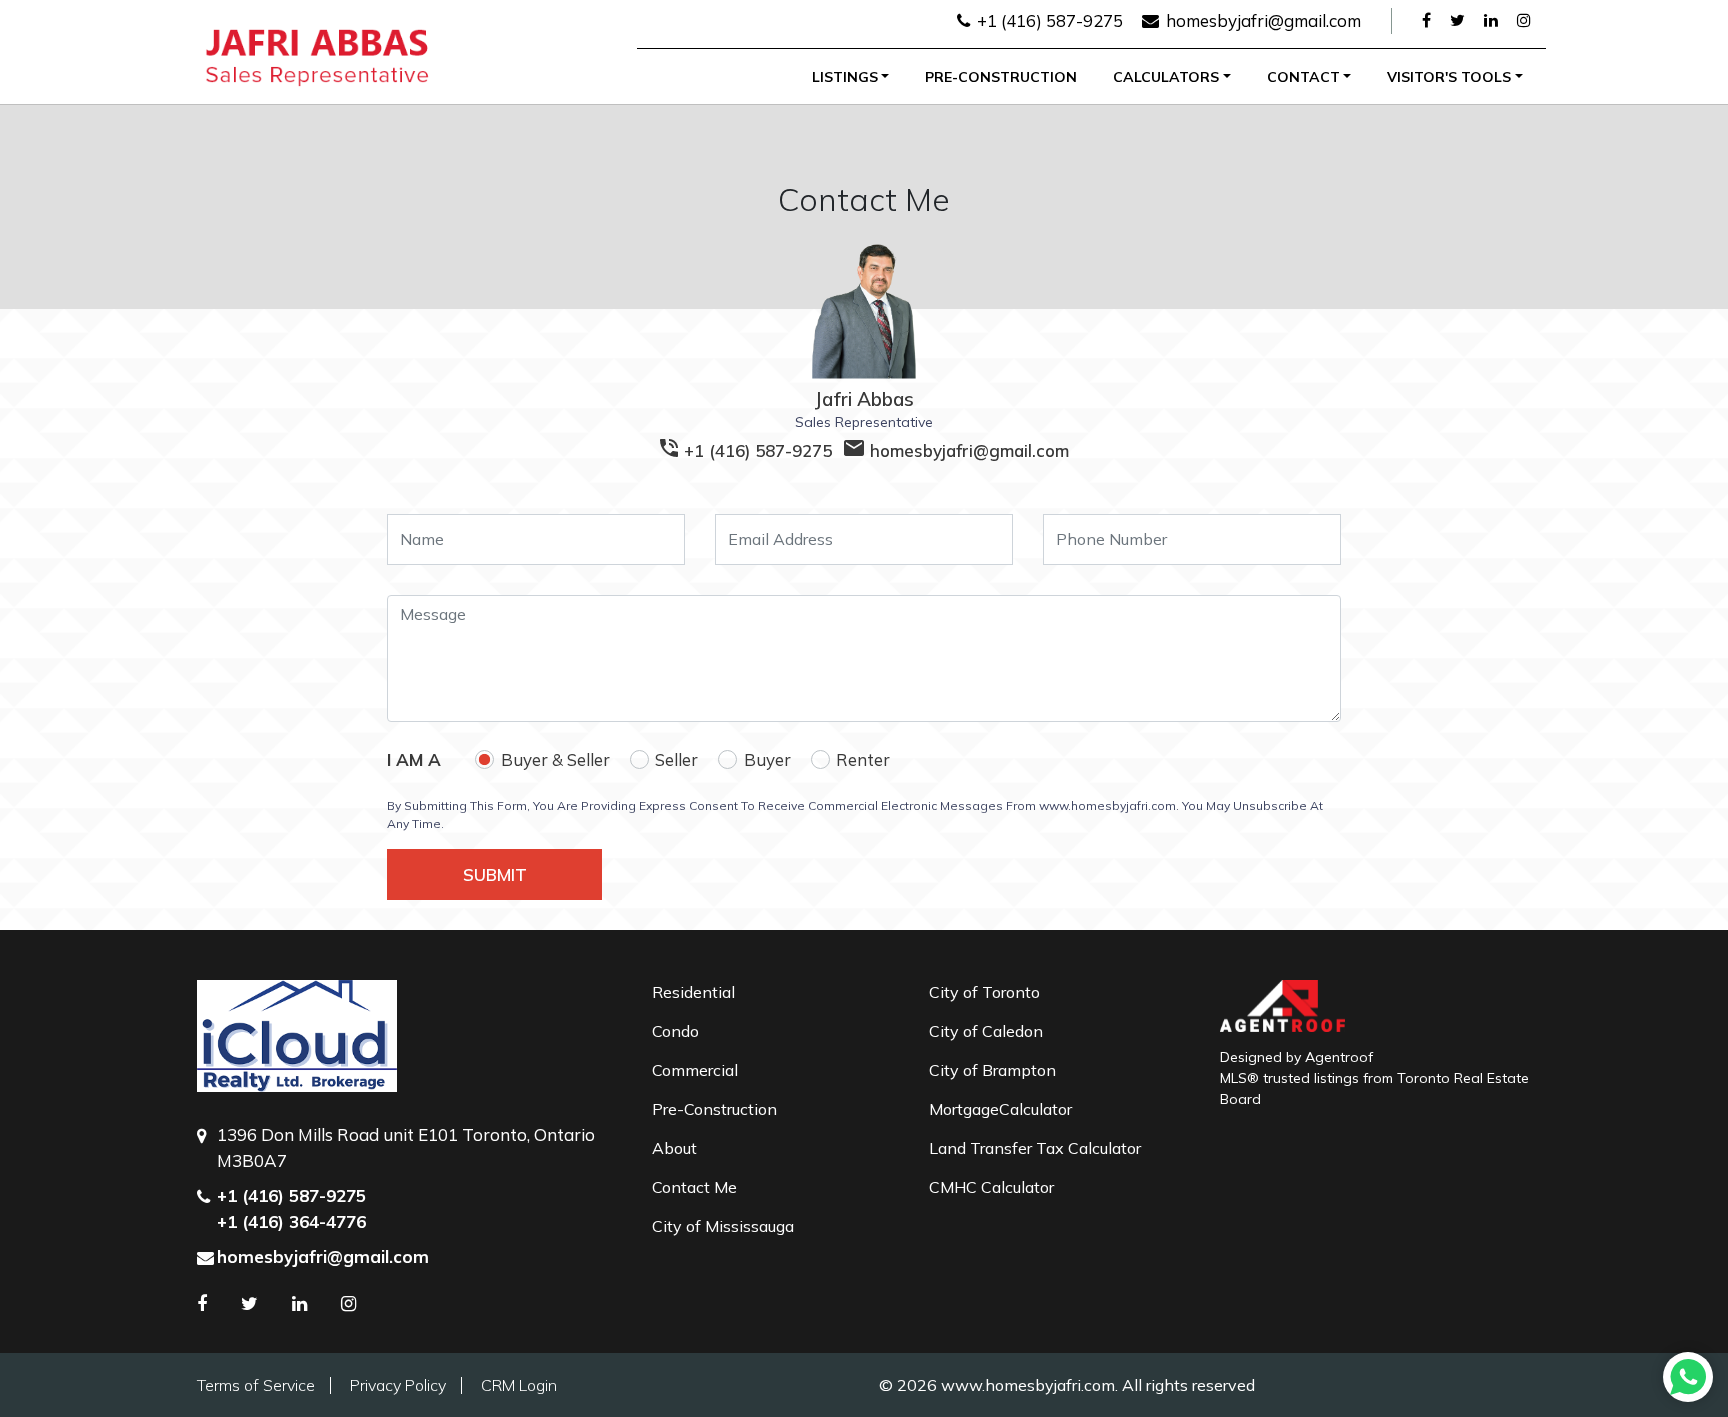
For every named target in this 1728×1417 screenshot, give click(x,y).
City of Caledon (986, 1031)
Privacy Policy (398, 1385)
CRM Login (519, 1385)
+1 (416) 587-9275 (1048, 20)
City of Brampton (992, 1070)
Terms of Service (256, 1385)
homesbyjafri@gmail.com (1261, 20)
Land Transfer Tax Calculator (1035, 1148)
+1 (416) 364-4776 (291, 1221)
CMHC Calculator (991, 1187)
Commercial (695, 1070)
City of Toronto (984, 992)
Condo (675, 1031)
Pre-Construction (1001, 77)
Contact (1303, 77)
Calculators (1166, 77)
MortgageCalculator (1000, 1109)
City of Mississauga (723, 1226)
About (674, 1148)
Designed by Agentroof (1296, 1057)
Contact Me (694, 1187)
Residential (693, 992)
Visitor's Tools (1449, 77)
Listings (845, 77)
